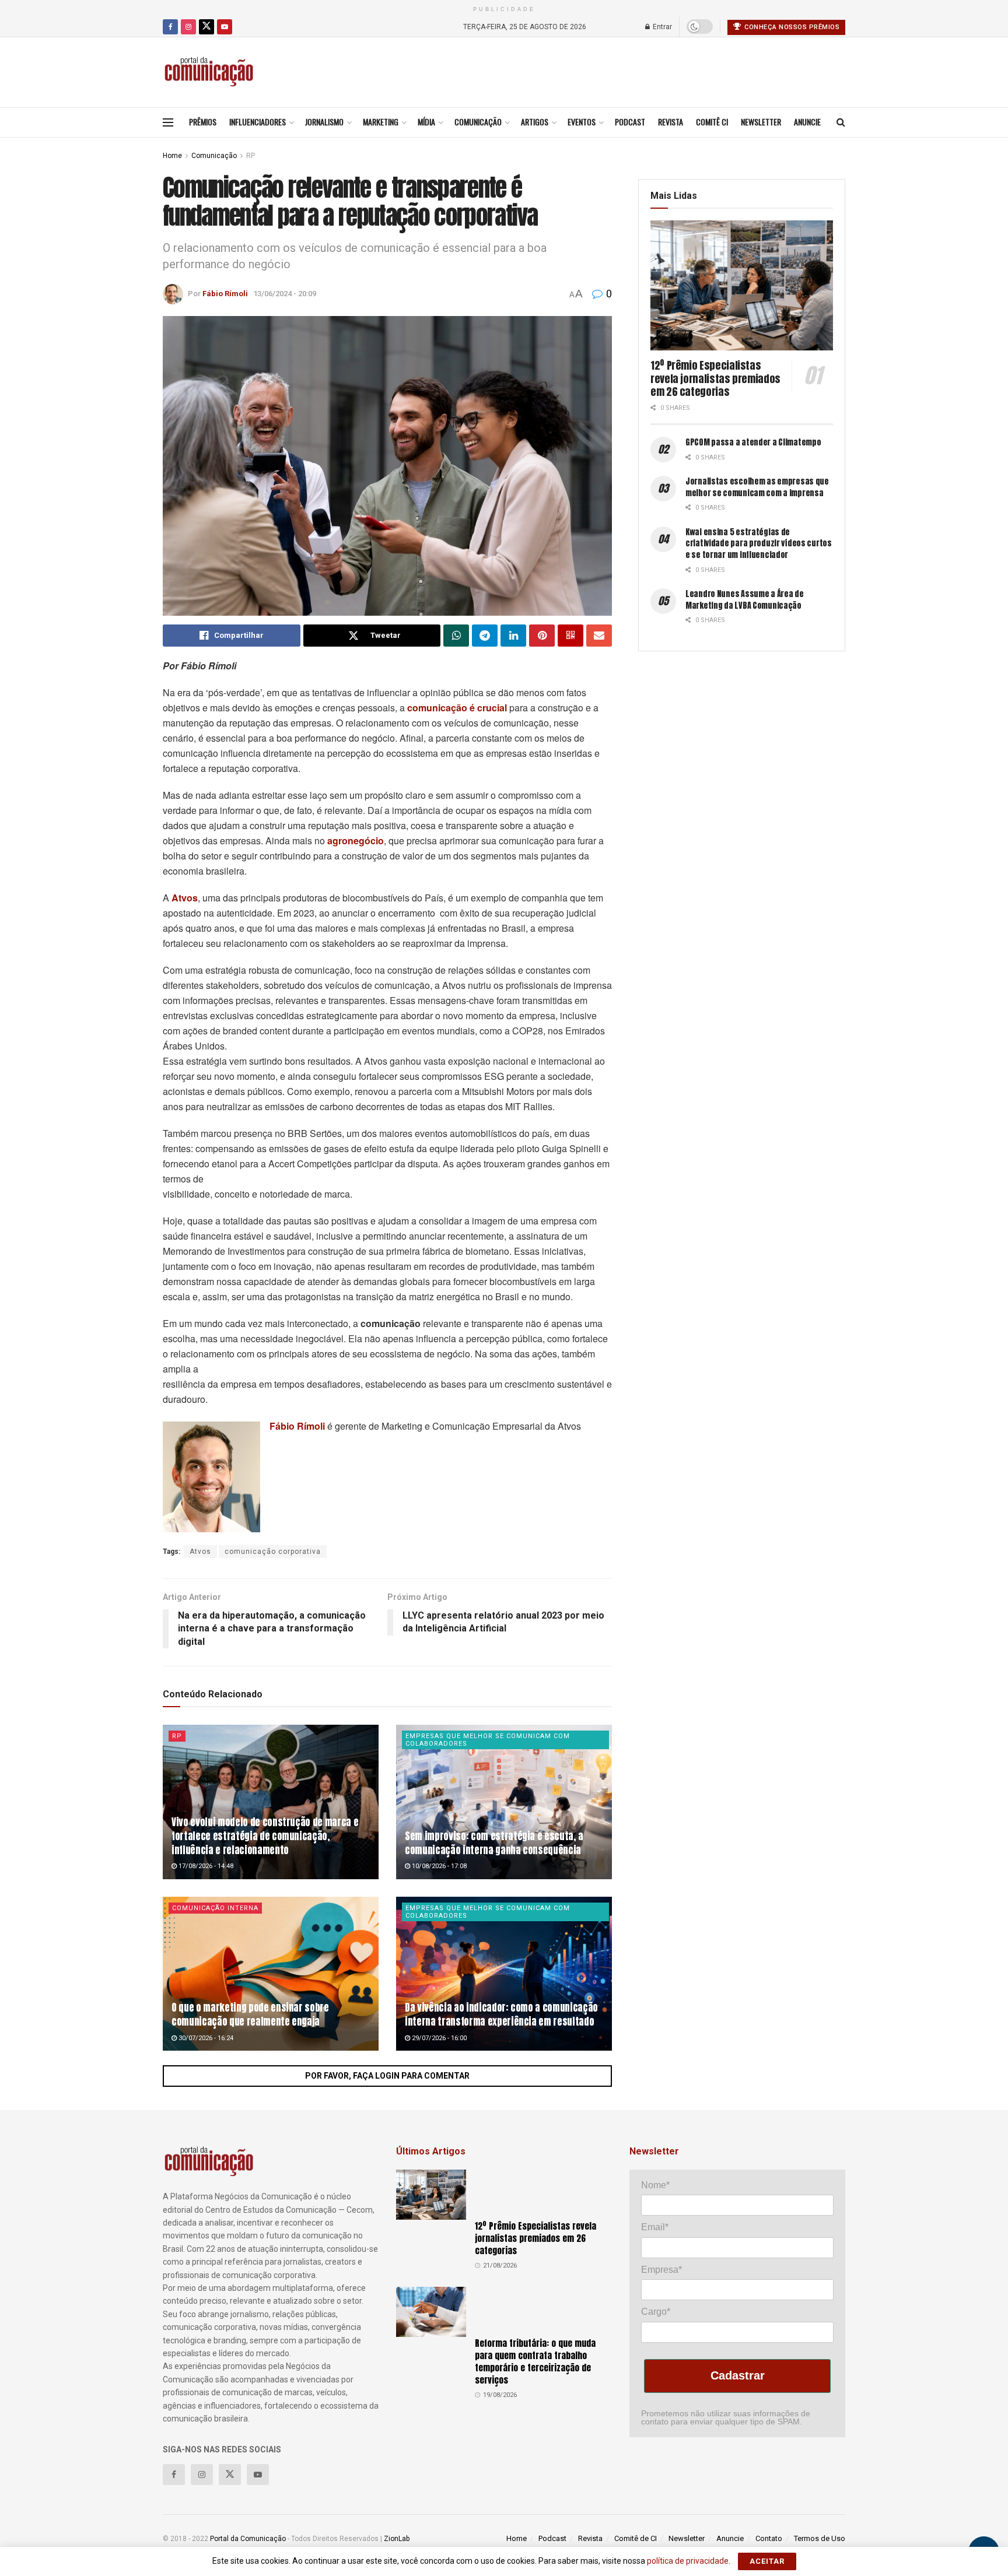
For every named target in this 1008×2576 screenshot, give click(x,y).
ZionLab (397, 2539)
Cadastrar (738, 2375)
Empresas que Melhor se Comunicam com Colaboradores (488, 1740)
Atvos (200, 1552)
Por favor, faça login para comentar (387, 2076)
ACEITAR (767, 2561)
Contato (769, 2538)
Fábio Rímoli (225, 294)
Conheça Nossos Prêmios (791, 27)
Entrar (661, 27)
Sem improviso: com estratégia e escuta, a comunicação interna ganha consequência (494, 1843)
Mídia (426, 122)
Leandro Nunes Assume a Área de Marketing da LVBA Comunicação (745, 600)
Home (172, 156)
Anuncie (807, 122)
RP (251, 156)
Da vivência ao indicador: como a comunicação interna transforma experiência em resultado (501, 2015)
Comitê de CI (636, 2538)
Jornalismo (324, 122)
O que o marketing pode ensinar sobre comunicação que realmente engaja (250, 2015)
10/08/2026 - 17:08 (438, 1866)
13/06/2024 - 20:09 (285, 294)
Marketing (381, 122)
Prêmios (203, 122)
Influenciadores (258, 122)
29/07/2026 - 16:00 (438, 2038)
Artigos (535, 122)
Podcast (630, 122)
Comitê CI (712, 122)
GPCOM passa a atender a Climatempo (753, 442)
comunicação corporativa (273, 1552)
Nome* (655, 2185)
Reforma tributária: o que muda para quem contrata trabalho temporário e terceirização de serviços (535, 2361)
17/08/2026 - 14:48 (205, 1866)
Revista (671, 122)
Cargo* (656, 2312)
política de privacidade (688, 2561)
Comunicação (478, 122)
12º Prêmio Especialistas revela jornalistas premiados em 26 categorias (715, 378)
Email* (655, 2227)
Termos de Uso (820, 2538)
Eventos (582, 122)
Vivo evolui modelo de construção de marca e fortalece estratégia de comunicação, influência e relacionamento (265, 1836)
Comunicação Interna (215, 1908)
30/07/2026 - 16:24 (205, 2038)
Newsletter (761, 122)
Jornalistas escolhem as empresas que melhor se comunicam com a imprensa (757, 487)
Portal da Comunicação (248, 2539)
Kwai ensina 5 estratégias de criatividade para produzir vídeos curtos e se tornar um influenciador (759, 543)
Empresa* (661, 2270)
